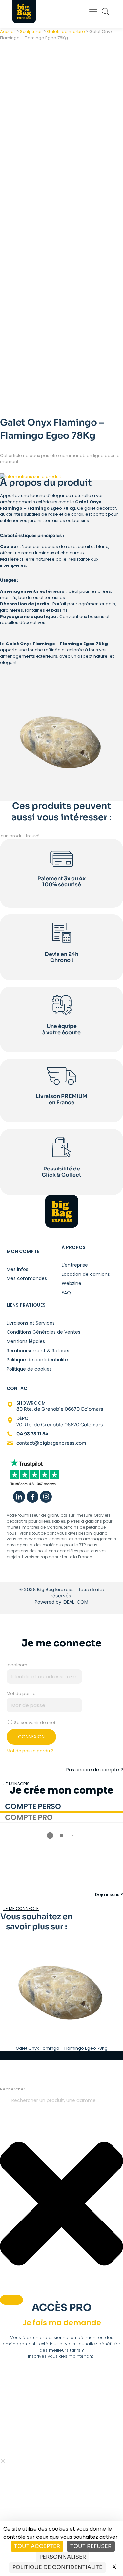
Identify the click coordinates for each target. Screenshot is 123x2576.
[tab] (61, 1807)
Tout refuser (91, 2546)
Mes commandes (27, 1278)
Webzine (72, 1283)
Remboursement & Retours (38, 1350)
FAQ (66, 1292)
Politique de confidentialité (37, 1360)
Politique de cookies (29, 1369)
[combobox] (61, 2101)
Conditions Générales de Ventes (43, 1332)
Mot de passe (21, 1693)
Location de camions (86, 1274)
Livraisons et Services (31, 1323)
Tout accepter (37, 2546)
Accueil (8, 31)
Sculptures (31, 31)
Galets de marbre (66, 31)
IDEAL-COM (75, 1602)
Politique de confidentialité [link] (57, 2567)
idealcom (17, 1665)
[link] (34, 1473)
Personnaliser (63, 2557)
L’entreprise (75, 1265)
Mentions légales (26, 1341)
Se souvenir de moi (34, 1723)
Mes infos (17, 1269)
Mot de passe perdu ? (30, 1751)
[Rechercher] (11, 2300)
